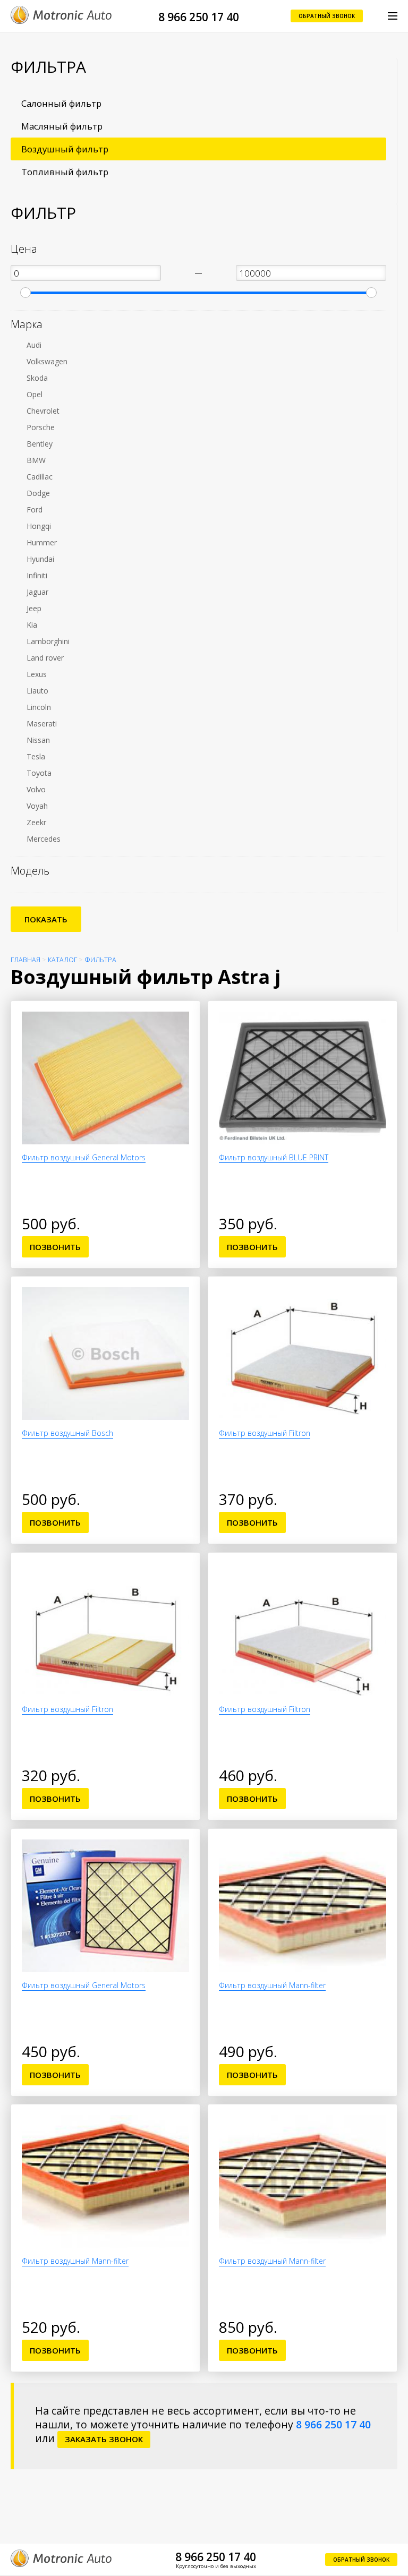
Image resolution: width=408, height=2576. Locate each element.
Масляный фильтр (62, 126)
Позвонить (55, 1247)
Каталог (62, 960)
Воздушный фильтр (65, 149)
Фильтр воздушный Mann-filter (272, 1985)
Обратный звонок (327, 16)
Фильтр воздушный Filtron (265, 1433)
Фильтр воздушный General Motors (84, 1157)
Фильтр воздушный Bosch (67, 1433)
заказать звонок (104, 2439)
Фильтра (100, 960)
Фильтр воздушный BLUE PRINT (274, 1157)
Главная (25, 960)
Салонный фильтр (61, 103)
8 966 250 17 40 (199, 17)
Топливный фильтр (65, 172)
